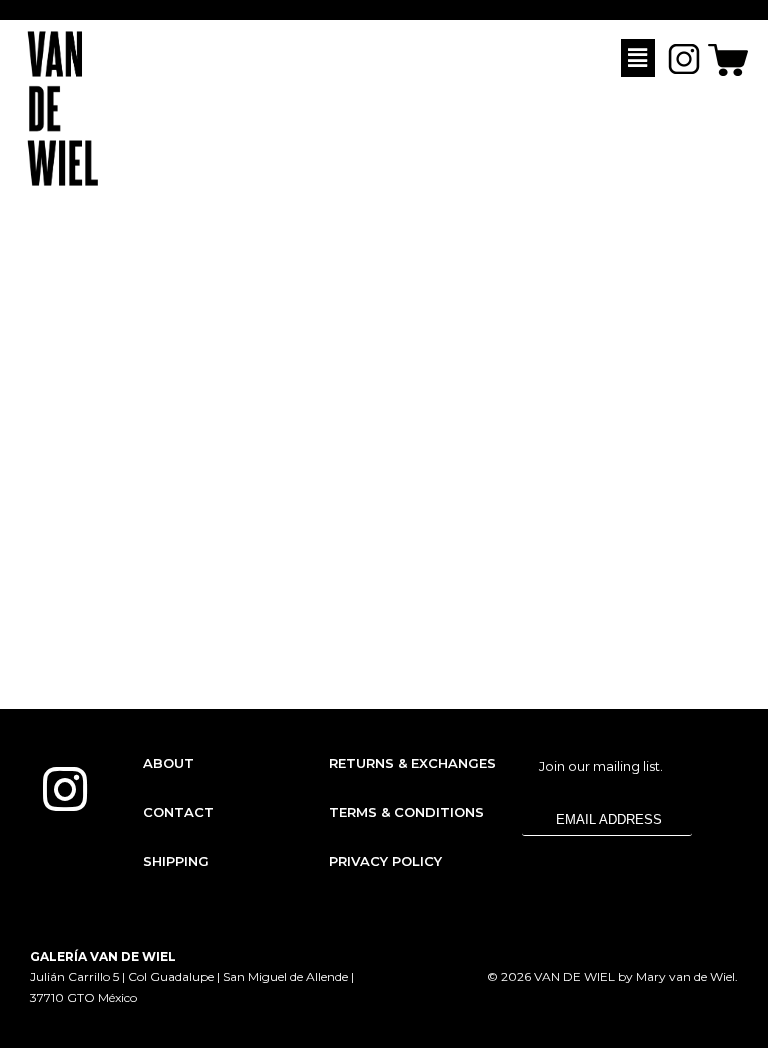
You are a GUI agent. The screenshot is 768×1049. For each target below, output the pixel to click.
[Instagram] (65, 789)
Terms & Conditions (406, 812)
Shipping (176, 861)
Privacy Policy (385, 861)
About (168, 763)
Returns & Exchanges (412, 763)
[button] (638, 58)
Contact (178, 812)
